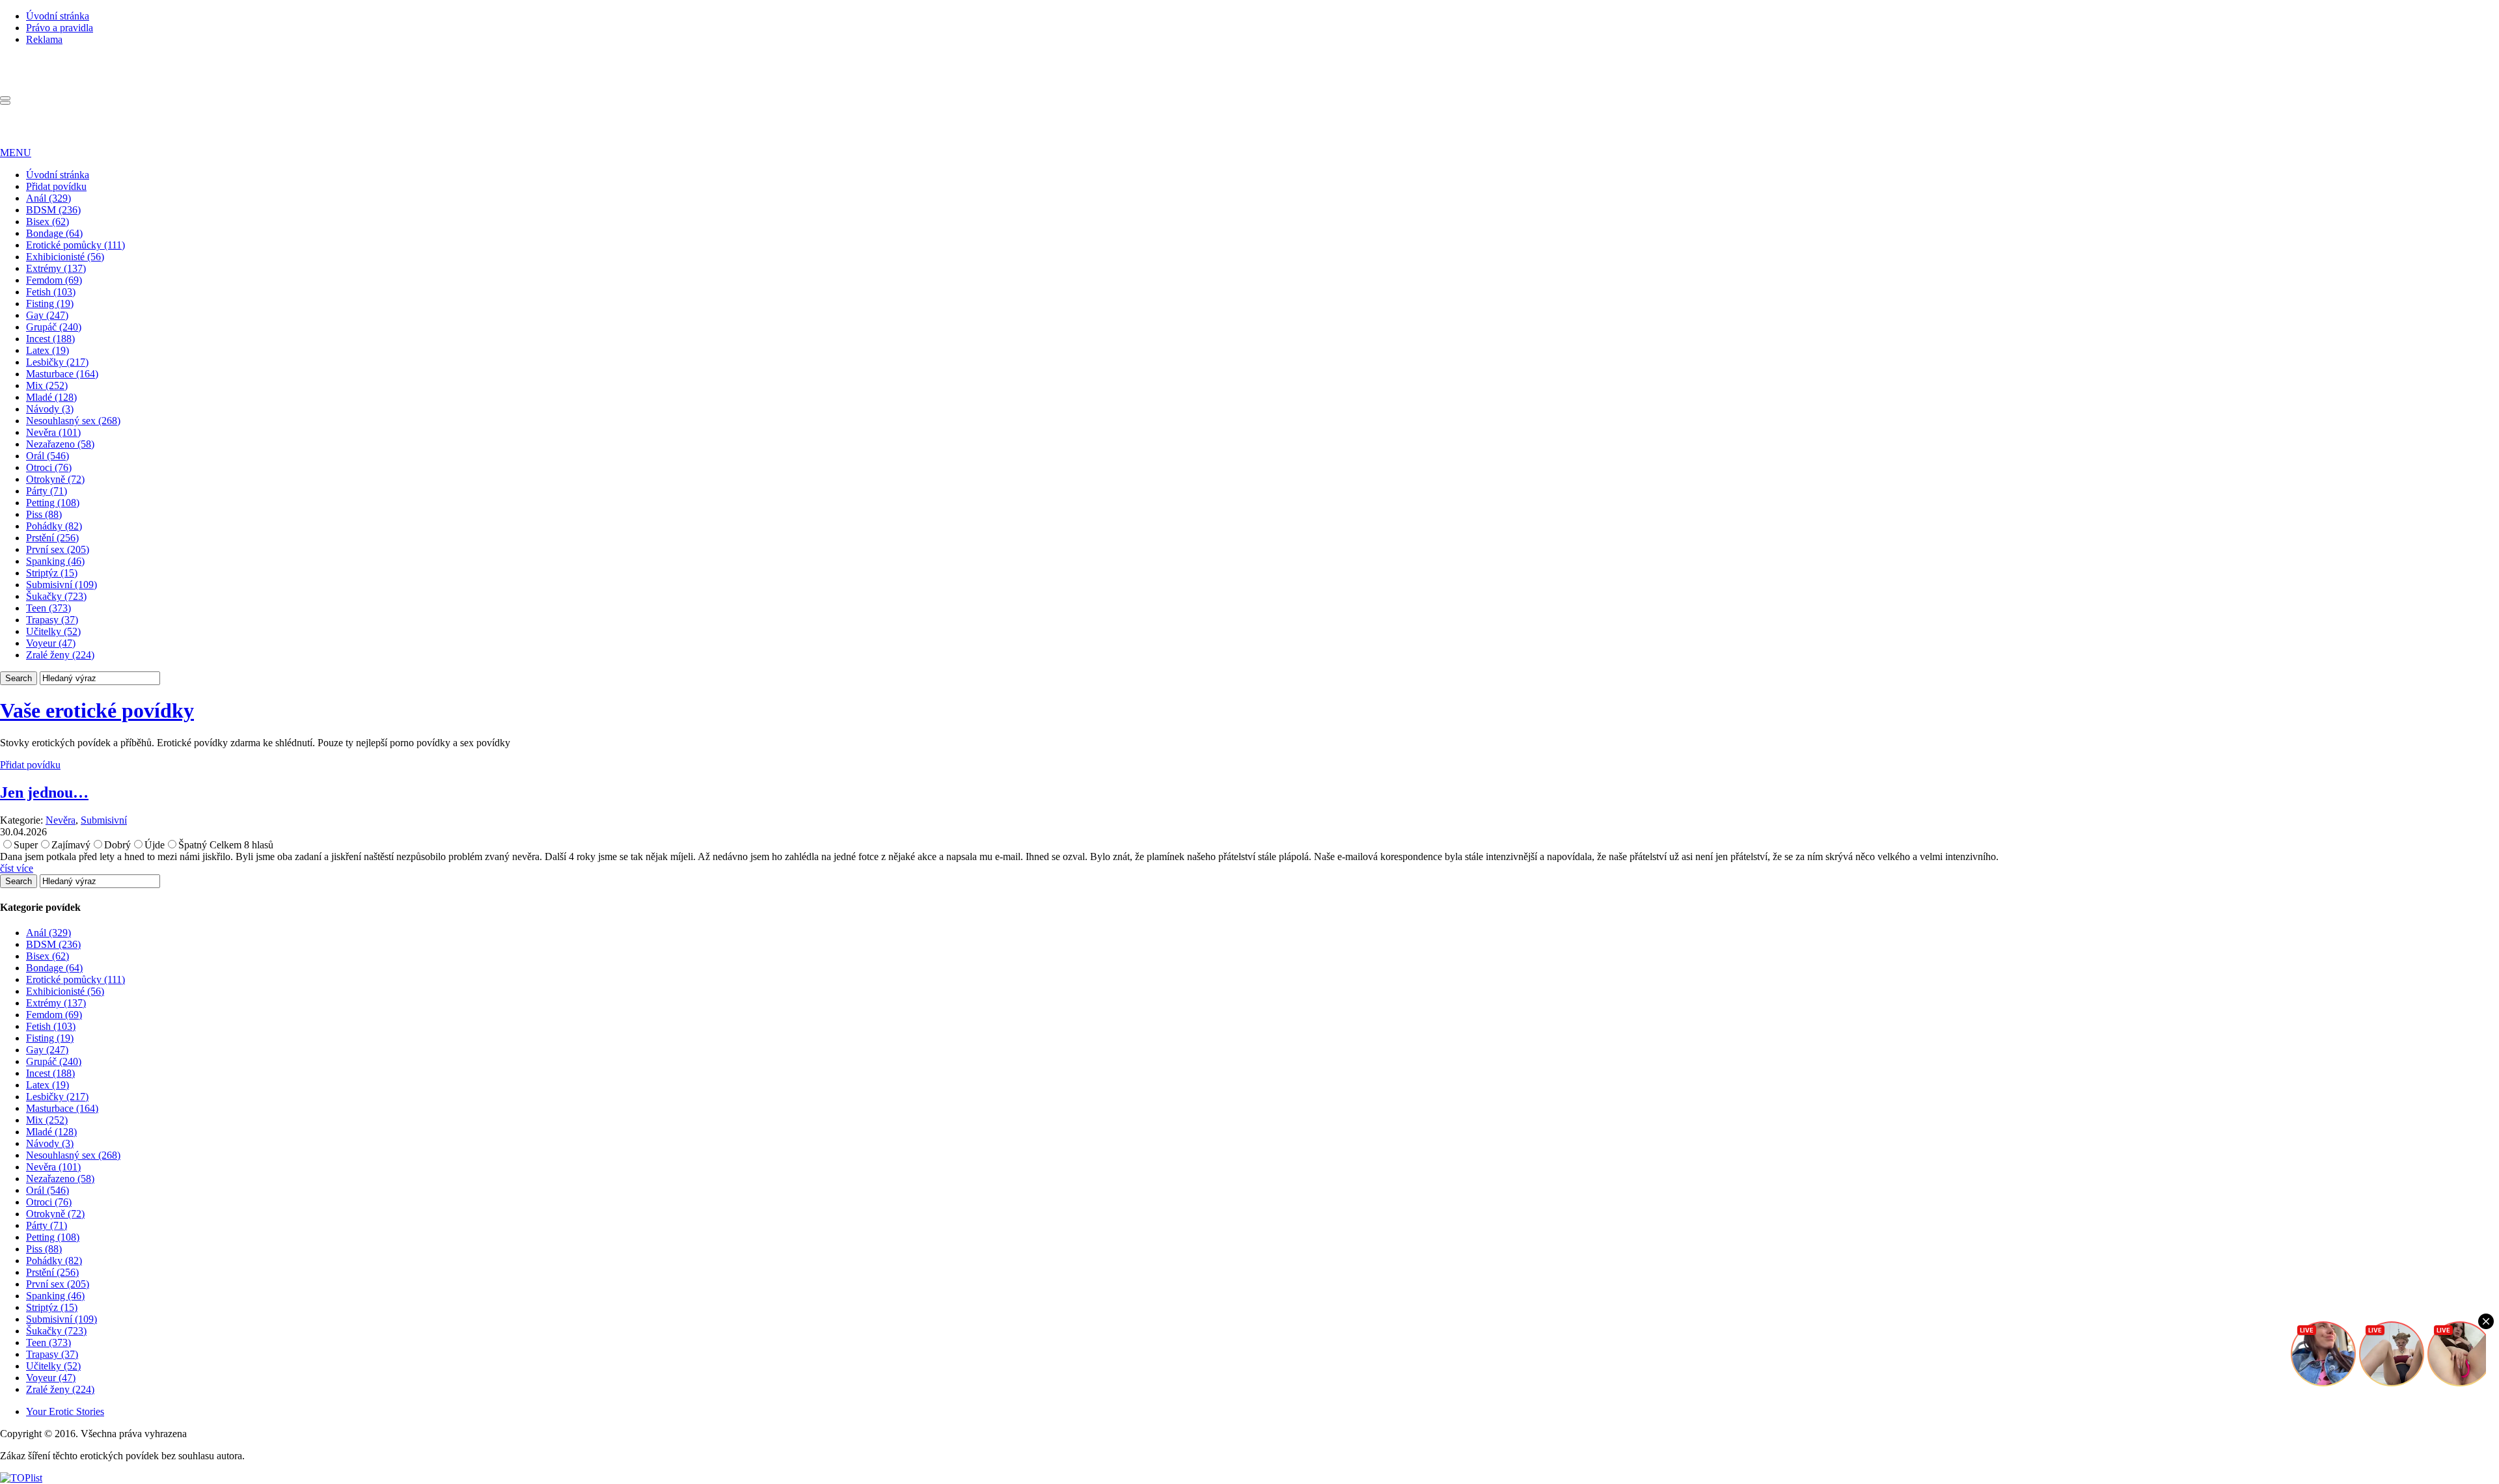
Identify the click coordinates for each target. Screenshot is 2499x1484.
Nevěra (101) (53, 432)
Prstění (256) (52, 538)
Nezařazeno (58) (60, 444)
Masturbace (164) (62, 374)
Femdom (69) (54, 280)
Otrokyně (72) (55, 479)
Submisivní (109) (61, 585)
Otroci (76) (49, 467)
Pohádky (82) (54, 526)
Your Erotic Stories (65, 1411)
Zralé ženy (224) (60, 655)
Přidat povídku (56, 186)
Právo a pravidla (60, 28)
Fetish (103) (51, 292)
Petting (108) (53, 503)
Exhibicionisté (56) (65, 257)
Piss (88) (44, 514)
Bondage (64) (54, 233)
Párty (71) (47, 491)
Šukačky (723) (56, 596)
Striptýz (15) (52, 573)
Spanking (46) (55, 561)
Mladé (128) (51, 397)
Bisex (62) (48, 222)
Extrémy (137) (56, 268)
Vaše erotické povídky (97, 710)
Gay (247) (47, 315)
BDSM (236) (53, 210)
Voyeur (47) (51, 643)
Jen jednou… (44, 792)
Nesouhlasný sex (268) (73, 421)
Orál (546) (48, 456)
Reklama (44, 39)
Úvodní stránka (58, 16)
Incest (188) (50, 339)
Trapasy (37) (52, 620)
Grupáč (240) (54, 327)
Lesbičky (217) (57, 362)
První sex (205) (58, 549)
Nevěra (61, 820)
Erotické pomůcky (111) (75, 245)
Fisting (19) (50, 304)
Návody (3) (50, 409)
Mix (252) (47, 385)
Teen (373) (48, 608)
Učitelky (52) (53, 631)
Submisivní (104, 820)
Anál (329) (48, 198)
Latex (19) (48, 350)
